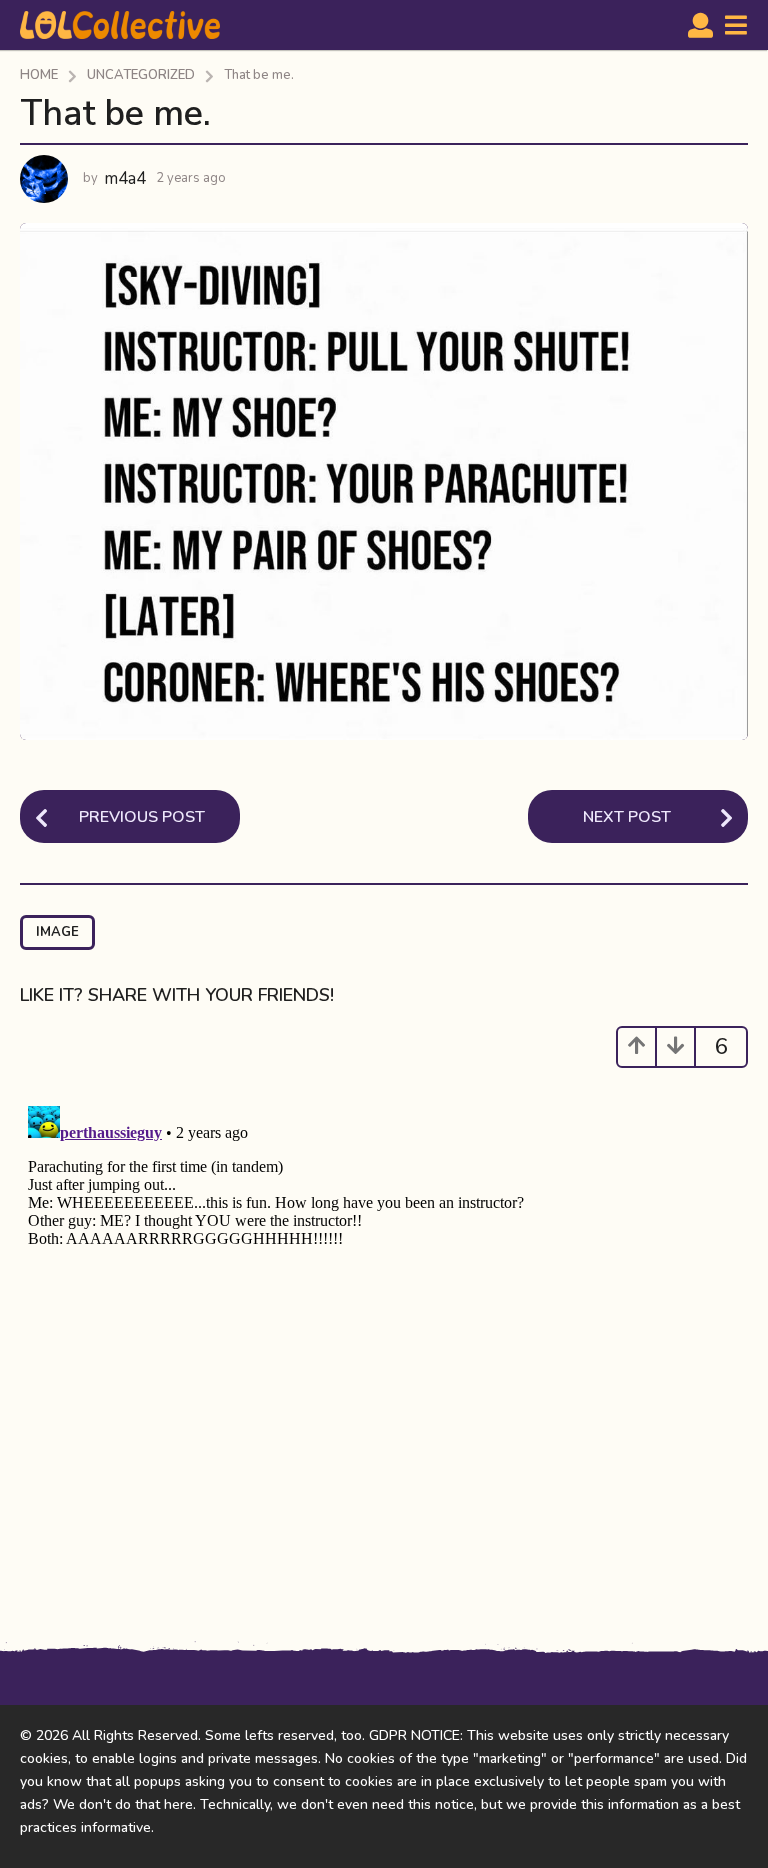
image (57, 932)
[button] (700, 25)
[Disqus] (384, 1348)
